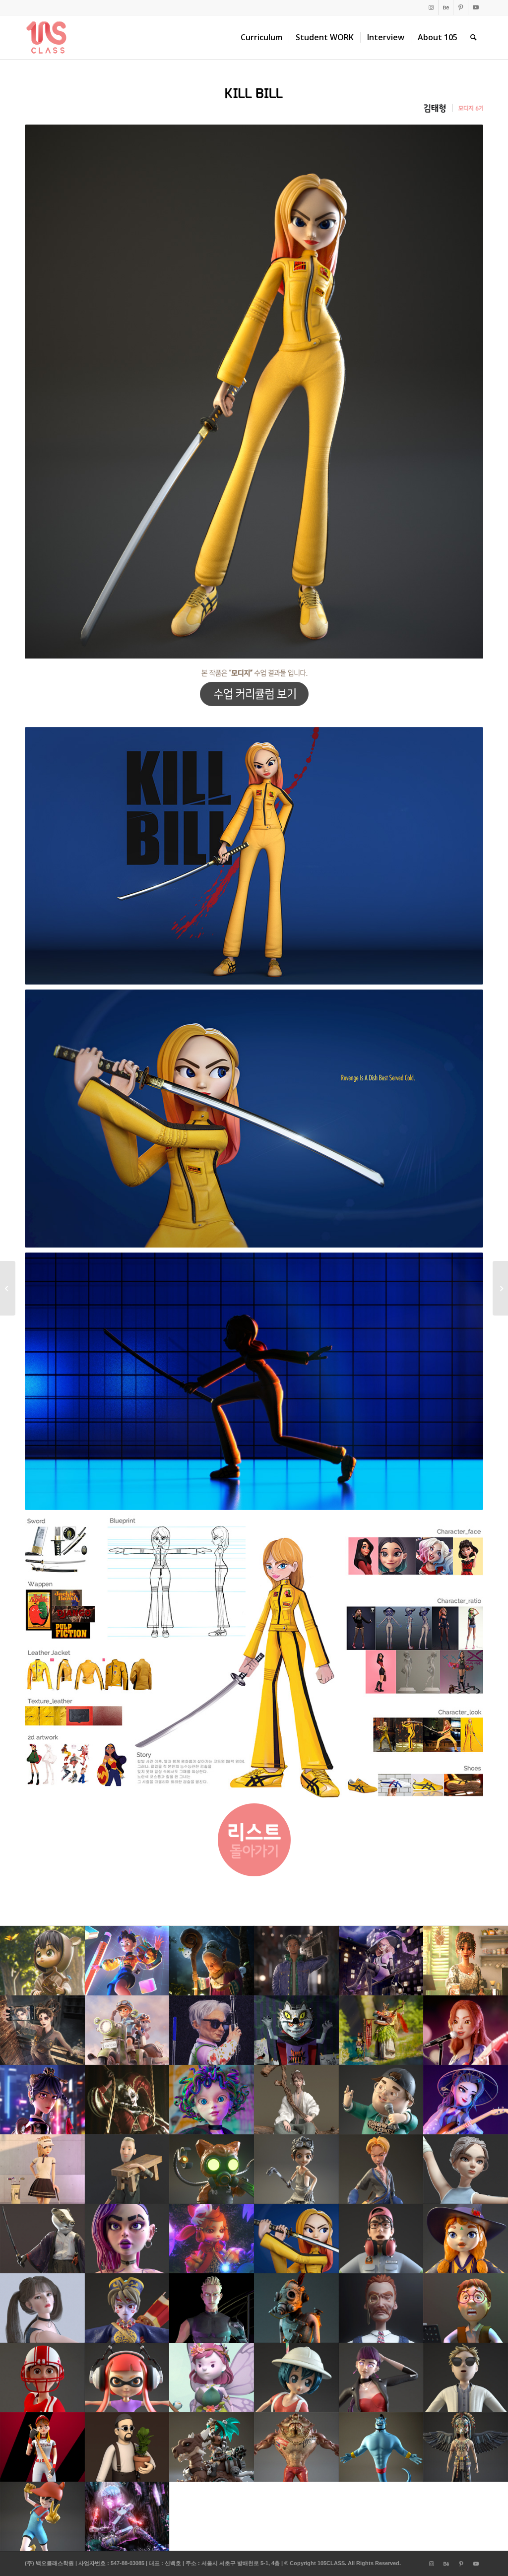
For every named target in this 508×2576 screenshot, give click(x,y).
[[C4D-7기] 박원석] (8, 1288)
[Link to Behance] (446, 7)
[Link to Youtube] (476, 7)
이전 (47, 392)
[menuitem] (261, 37)
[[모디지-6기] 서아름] (500, 1288)
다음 (461, 392)
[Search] (474, 37)
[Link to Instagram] (431, 7)
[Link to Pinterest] (461, 7)
